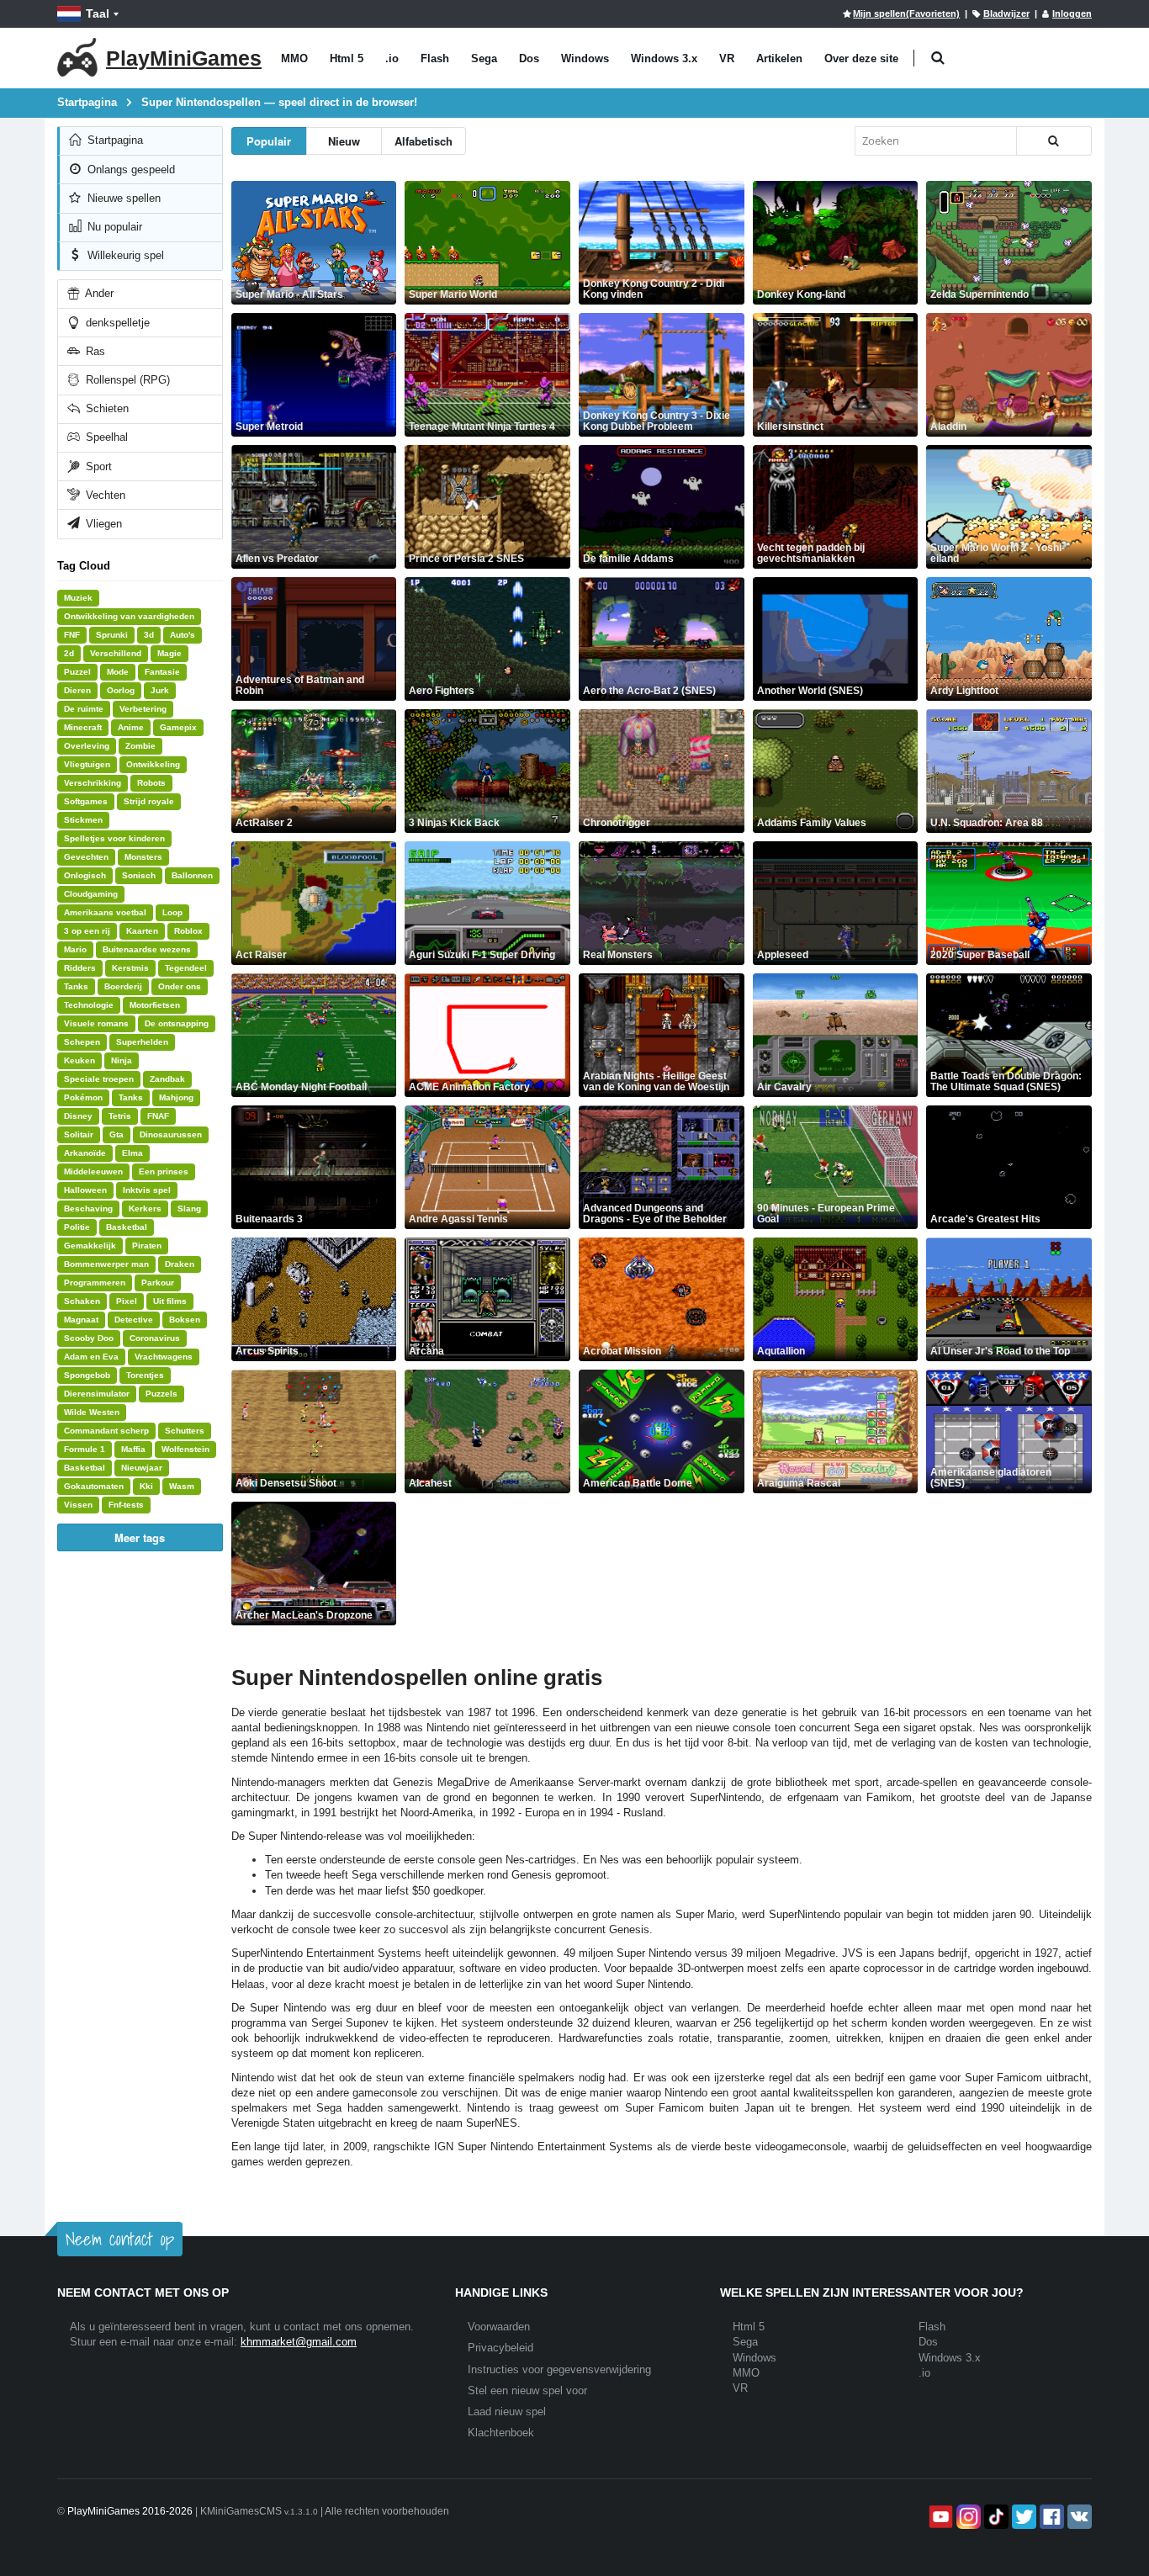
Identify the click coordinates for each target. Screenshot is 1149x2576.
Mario (75, 949)
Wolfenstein (185, 1449)
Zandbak (167, 1079)
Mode (118, 672)
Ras (94, 351)
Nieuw (344, 141)
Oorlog (121, 690)
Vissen (78, 1505)
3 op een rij (87, 931)
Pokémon (83, 1097)
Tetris (120, 1116)
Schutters (185, 1431)
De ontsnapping (177, 1023)
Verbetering (143, 709)
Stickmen (83, 820)
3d (149, 635)
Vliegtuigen (87, 764)
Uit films (170, 1301)
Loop (172, 912)
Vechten (104, 495)
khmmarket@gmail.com (299, 2342)
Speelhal (105, 437)
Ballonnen (192, 875)
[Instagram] (967, 2517)
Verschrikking (93, 783)
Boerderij (123, 986)
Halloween (85, 1190)
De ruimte (84, 709)
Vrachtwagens (164, 1357)
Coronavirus (155, 1338)
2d (69, 653)
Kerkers (145, 1208)
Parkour (158, 1283)
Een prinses (164, 1171)
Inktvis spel (147, 1190)
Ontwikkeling (153, 764)
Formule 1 (85, 1449)
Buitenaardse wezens (147, 949)
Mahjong (176, 1097)
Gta (116, 1134)
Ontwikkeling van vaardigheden (129, 616)
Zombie (140, 746)
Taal (98, 13)
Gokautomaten (94, 1486)
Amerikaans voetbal (105, 912)
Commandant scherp (106, 1431)
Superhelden (142, 1042)
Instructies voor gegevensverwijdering (559, 2369)
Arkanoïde (85, 1153)
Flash (435, 58)
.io (392, 58)
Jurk (160, 690)
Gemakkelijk (90, 1246)
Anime (131, 727)
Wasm (182, 1486)
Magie (169, 653)
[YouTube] (939, 2517)
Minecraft (83, 727)
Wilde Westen (92, 1412)
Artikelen (779, 58)
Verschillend (116, 653)
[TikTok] (995, 2517)
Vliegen (102, 524)
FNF (72, 635)
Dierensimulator (97, 1394)
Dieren (77, 690)
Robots (151, 783)
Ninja (122, 1060)
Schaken (82, 1301)
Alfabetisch (424, 141)
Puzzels (161, 1394)
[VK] (1078, 2517)
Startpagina (114, 140)
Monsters (143, 857)
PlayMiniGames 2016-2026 (130, 2511)
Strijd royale (149, 801)
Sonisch (139, 875)
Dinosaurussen (171, 1134)
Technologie (89, 1005)
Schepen (82, 1042)
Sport (97, 466)
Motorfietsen (155, 1005)
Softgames (86, 801)
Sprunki (112, 635)
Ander (98, 293)
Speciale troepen (99, 1079)
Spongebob (87, 1375)
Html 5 (347, 58)
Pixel (127, 1301)
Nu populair (113, 227)
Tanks (76, 986)
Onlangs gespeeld (130, 170)
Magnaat (81, 1320)
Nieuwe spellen (122, 198)
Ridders (80, 968)
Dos (529, 58)
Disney (78, 1116)
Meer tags (140, 1537)
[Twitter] (1022, 2517)
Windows (585, 58)
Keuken (79, 1060)
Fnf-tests (126, 1505)
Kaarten (142, 931)
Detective (134, 1320)
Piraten (147, 1246)
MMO (294, 58)
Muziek (78, 598)
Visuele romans (96, 1023)
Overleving (87, 746)
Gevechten (86, 857)
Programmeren (95, 1283)
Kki (146, 1486)
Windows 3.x (664, 58)
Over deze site (861, 58)
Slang (189, 1208)
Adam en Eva (91, 1357)
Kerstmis (130, 968)
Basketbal (127, 1227)
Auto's (183, 635)
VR (727, 58)
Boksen (185, 1320)
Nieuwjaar (142, 1468)
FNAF (158, 1116)
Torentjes (145, 1375)
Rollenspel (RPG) (126, 380)
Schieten (106, 408)
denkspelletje (116, 323)
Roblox (188, 931)
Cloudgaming (91, 894)
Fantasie (162, 672)
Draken (180, 1264)
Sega (484, 58)
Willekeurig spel (124, 255)
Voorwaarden (499, 2327)
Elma (132, 1153)
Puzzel (77, 672)
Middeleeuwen (93, 1171)
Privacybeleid (500, 2348)
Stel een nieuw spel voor (527, 2390)
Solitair (79, 1134)
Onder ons (180, 986)
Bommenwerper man (106, 1264)
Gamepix (178, 727)
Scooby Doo (89, 1338)
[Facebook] (1050, 2517)
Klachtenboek (501, 2433)
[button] (937, 58)
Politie (77, 1227)
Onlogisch (85, 875)
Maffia (133, 1449)
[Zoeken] (1054, 141)
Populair (269, 141)
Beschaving (88, 1208)
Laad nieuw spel (507, 2412)
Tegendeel (186, 968)
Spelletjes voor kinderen (114, 838)
